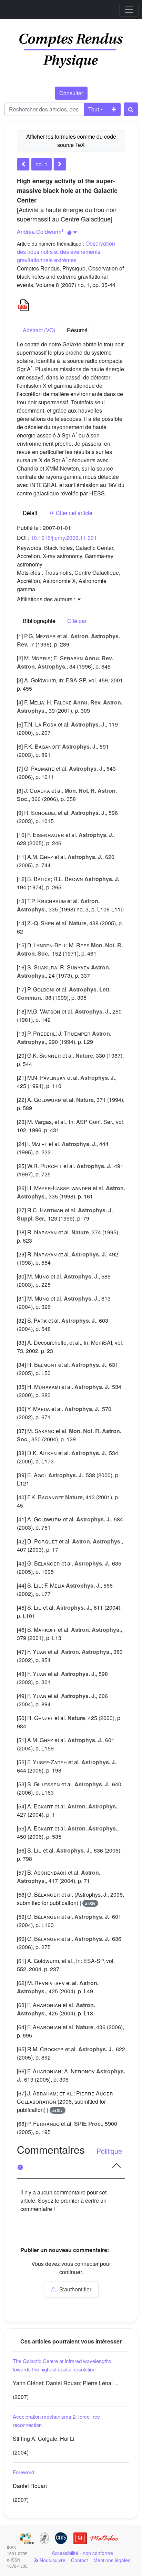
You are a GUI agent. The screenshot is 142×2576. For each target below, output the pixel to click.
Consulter (71, 93)
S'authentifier (75, 2289)
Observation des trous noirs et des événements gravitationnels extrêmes (66, 252)
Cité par (77, 621)
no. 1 (42, 164)
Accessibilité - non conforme (82, 2553)
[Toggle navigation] (129, 10)
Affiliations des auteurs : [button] (47, 599)
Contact (79, 2560)
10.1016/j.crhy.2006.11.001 (64, 538)
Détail (30, 513)
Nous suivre (52, 2560)
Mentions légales (112, 2560)
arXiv (90, 1903)
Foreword (23, 2472)
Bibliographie (39, 621)
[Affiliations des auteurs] (72, 232)
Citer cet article (73, 513)
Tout (94, 109)
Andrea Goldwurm (39, 232)
